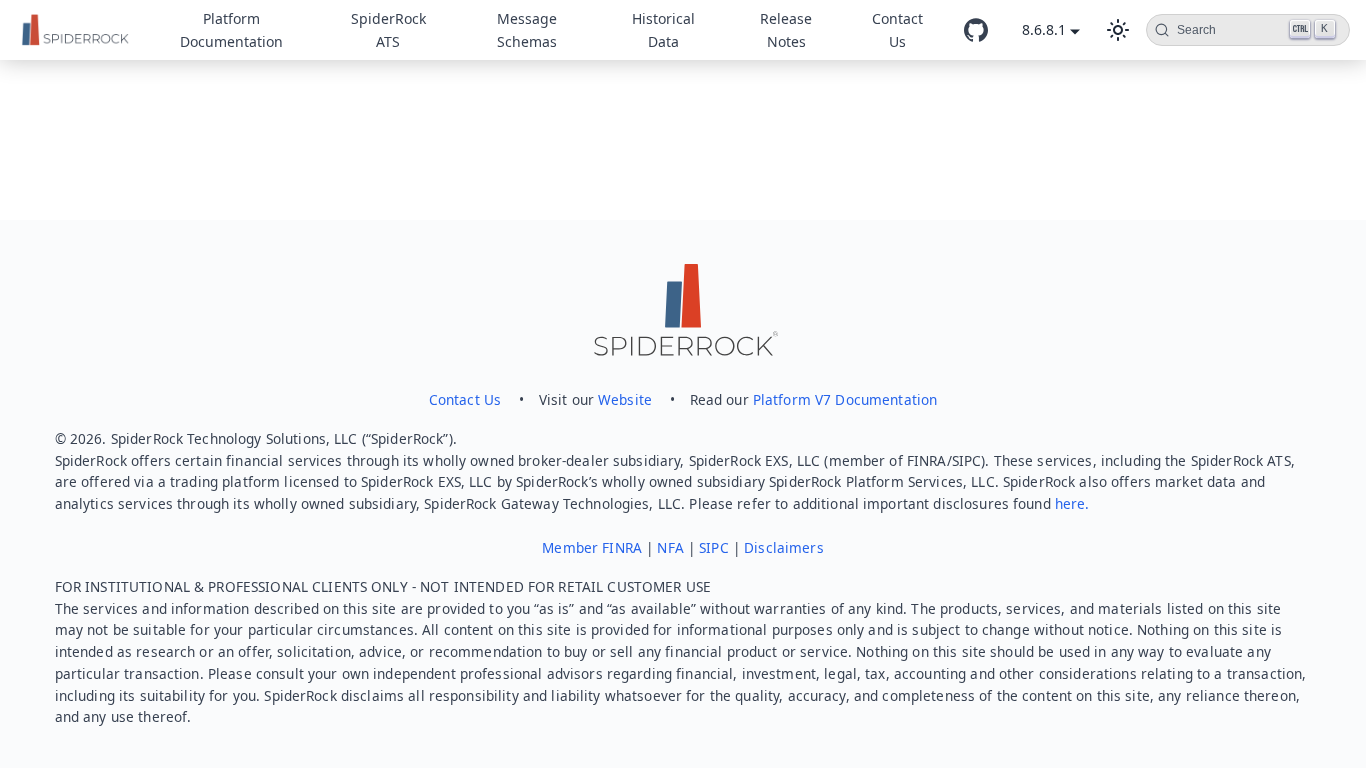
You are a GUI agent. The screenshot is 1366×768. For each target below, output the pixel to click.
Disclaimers (784, 547)
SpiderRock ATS (388, 30)
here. (1072, 503)
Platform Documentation (231, 30)
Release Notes (786, 30)
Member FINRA (592, 547)
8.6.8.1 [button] (1044, 29)
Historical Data (663, 30)
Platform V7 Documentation (845, 399)
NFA (670, 547)
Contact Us (897, 30)
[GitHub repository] (976, 30)
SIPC (714, 547)
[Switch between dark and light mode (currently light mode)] (1118, 30)
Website (625, 399)
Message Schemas (527, 30)
